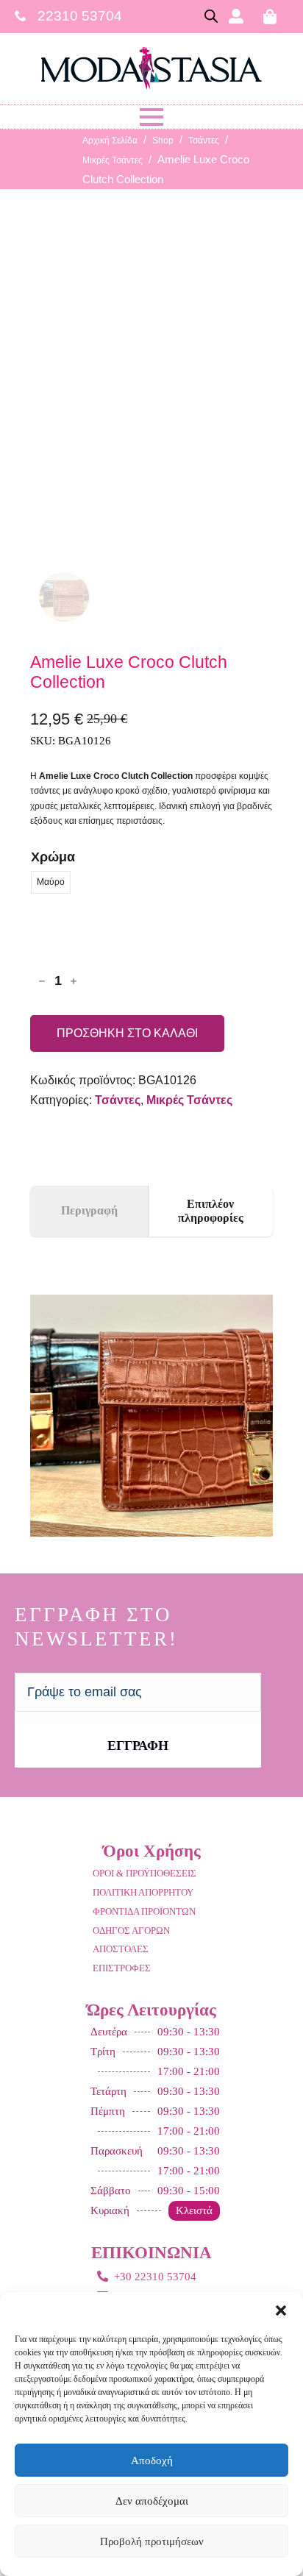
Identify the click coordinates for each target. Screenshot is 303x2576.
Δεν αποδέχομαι (152, 2501)
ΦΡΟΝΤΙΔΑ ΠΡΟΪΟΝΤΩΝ (144, 1911)
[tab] (89, 1211)
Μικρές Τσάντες (113, 160)
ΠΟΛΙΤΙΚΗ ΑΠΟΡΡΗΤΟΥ (143, 1892)
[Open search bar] (211, 16)
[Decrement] (42, 981)
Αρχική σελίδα (110, 140)
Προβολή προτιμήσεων (152, 2541)
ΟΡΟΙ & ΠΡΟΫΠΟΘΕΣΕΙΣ (145, 1873)
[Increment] (74, 981)
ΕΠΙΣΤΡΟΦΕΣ (122, 1968)
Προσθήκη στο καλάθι (127, 1033)
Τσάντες (204, 140)
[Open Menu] (151, 117)
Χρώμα (53, 857)
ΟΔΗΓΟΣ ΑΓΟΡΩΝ (131, 1931)
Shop (163, 140)
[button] (281, 2310)
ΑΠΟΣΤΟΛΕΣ (121, 1949)
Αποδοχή (152, 2461)
